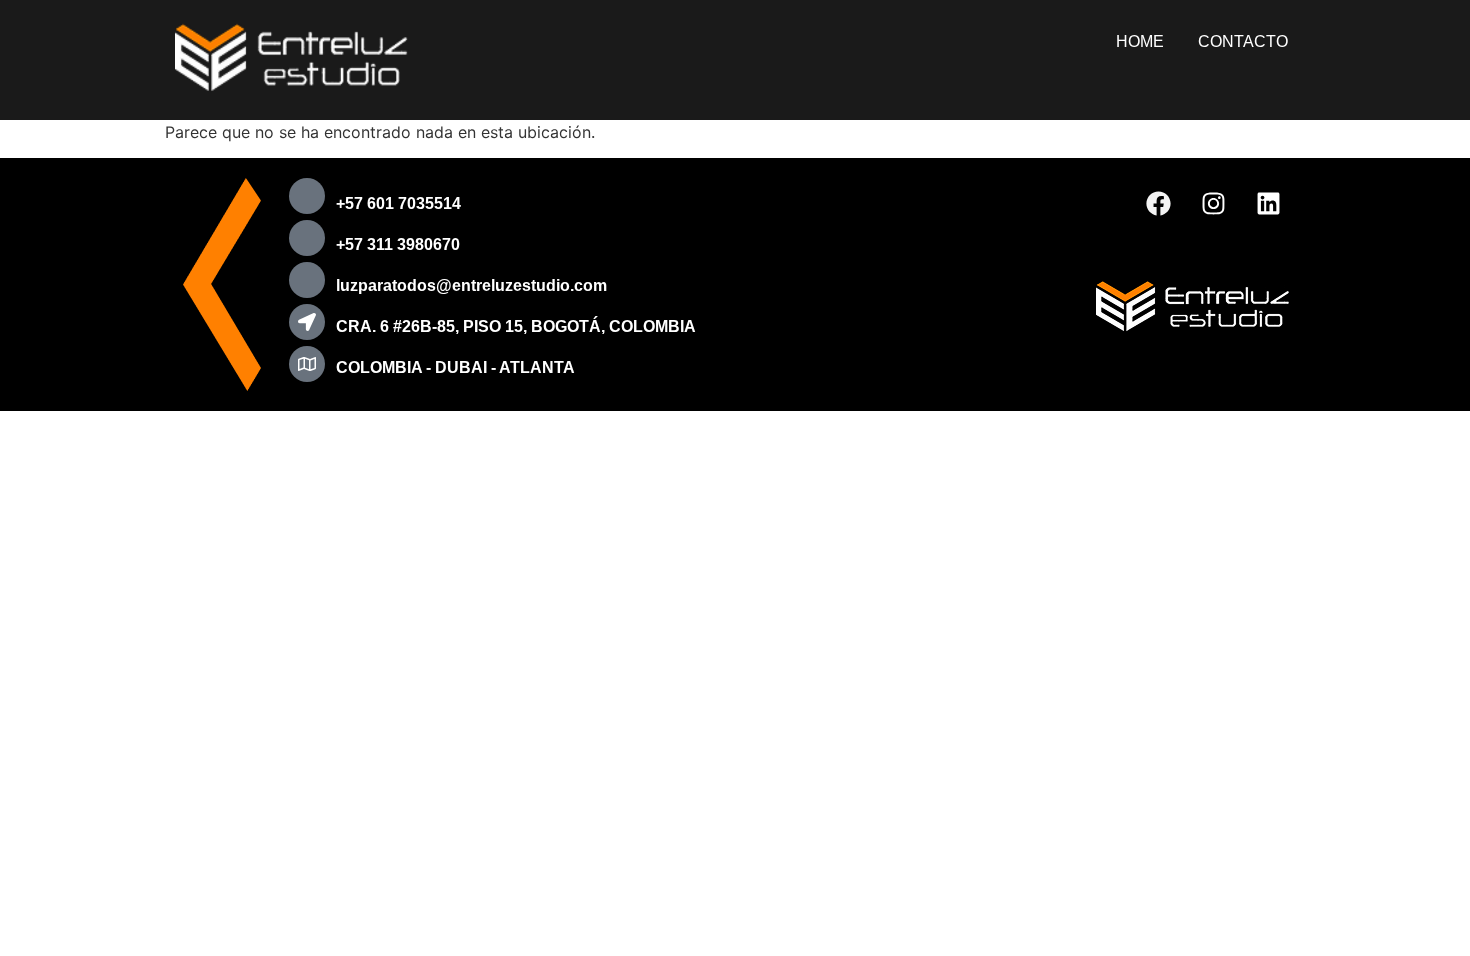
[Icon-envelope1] (307, 280)
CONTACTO (1243, 41)
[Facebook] (1159, 203)
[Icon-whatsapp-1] (307, 238)
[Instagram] (1214, 203)
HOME (1140, 41)
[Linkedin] (1269, 203)
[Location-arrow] (307, 322)
